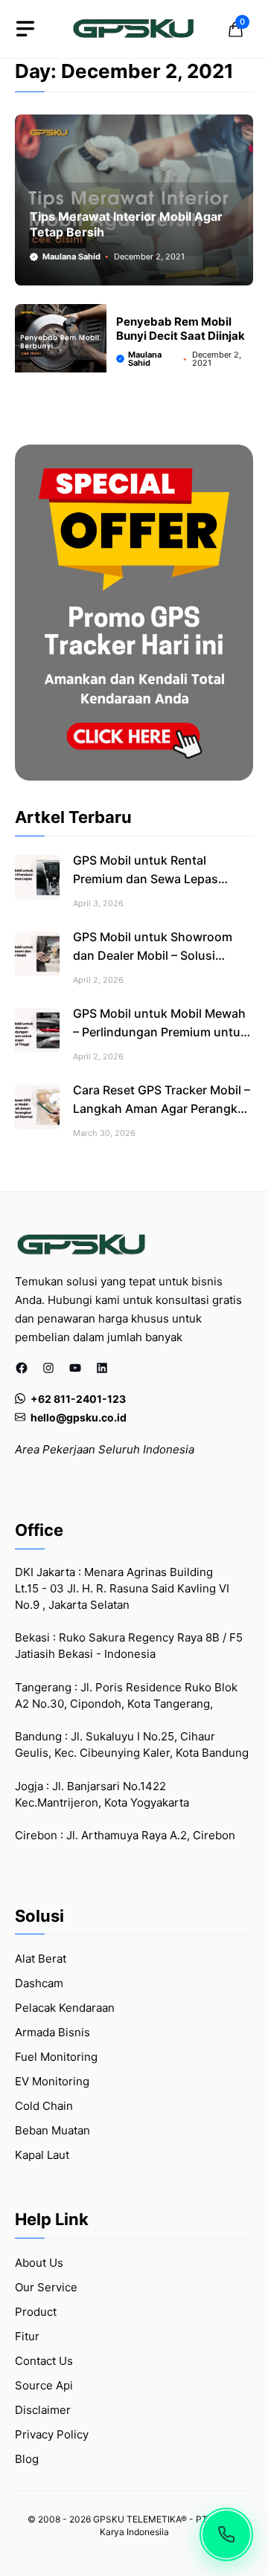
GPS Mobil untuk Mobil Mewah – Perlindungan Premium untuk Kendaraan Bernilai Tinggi (160, 1032)
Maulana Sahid (71, 256)
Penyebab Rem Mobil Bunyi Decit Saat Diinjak (181, 329)
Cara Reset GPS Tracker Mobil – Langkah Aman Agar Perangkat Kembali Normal (162, 1108)
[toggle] (25, 29)
